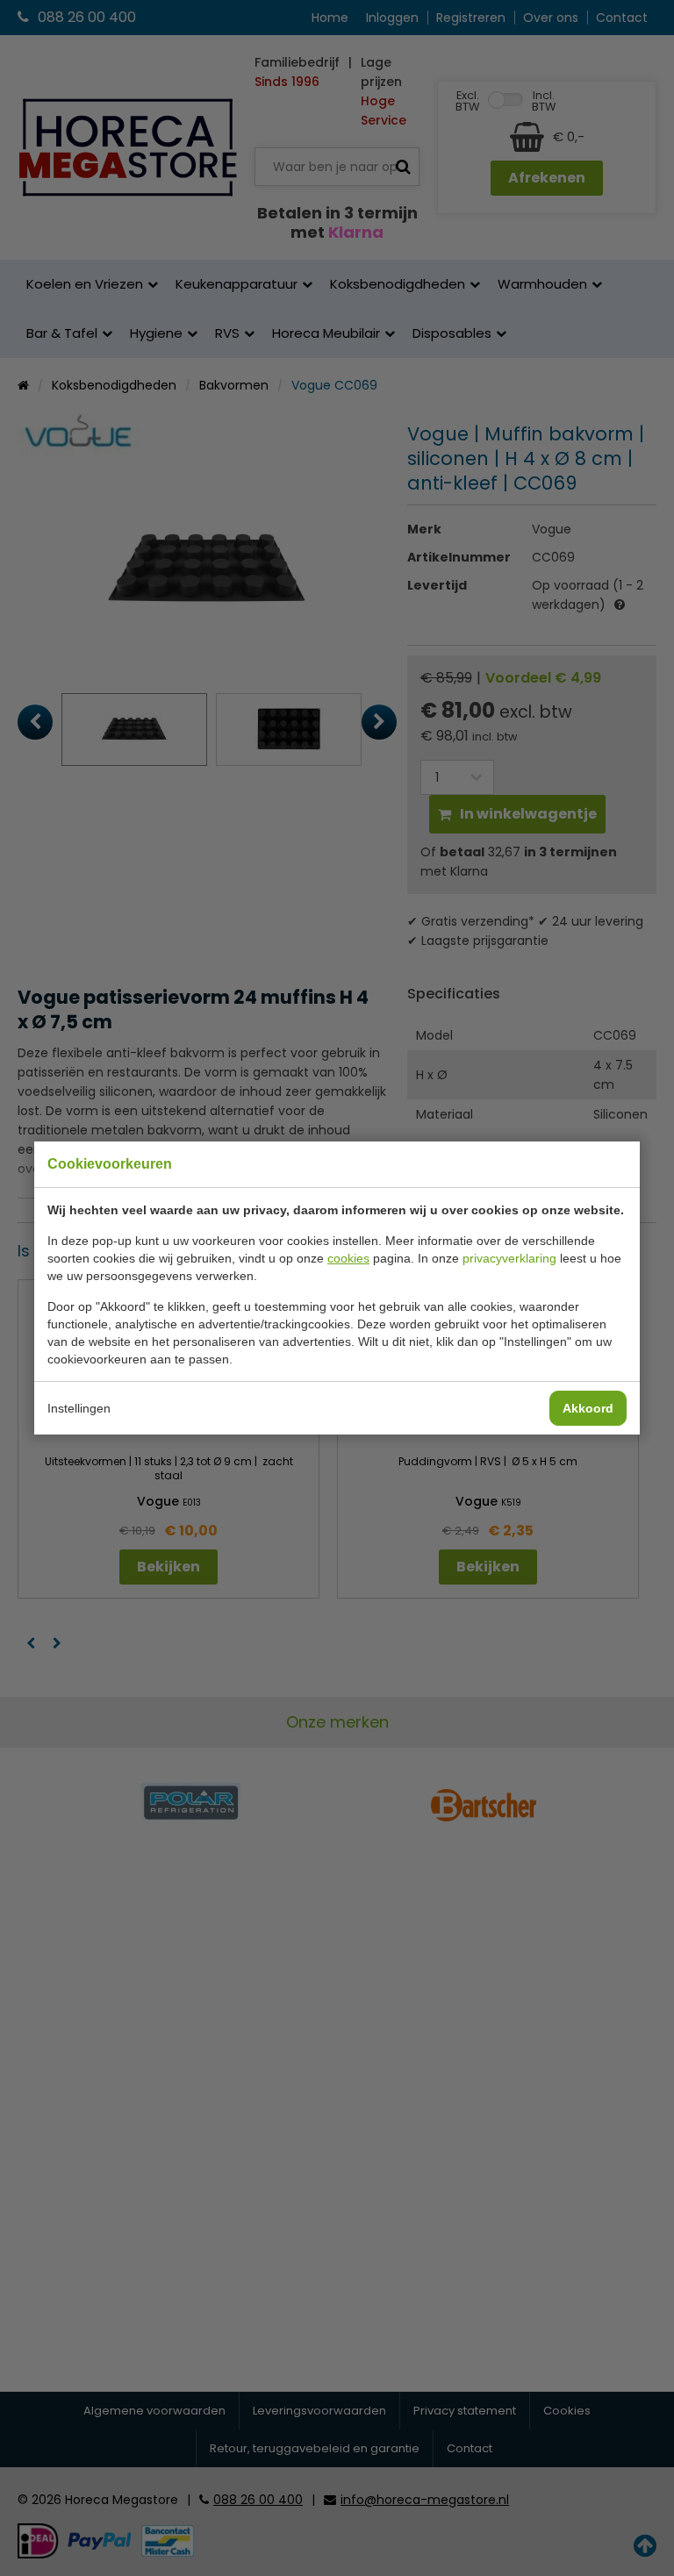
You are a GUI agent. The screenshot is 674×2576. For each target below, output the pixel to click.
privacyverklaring (509, 1258)
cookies (348, 1258)
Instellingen (79, 1408)
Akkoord (588, 1408)
